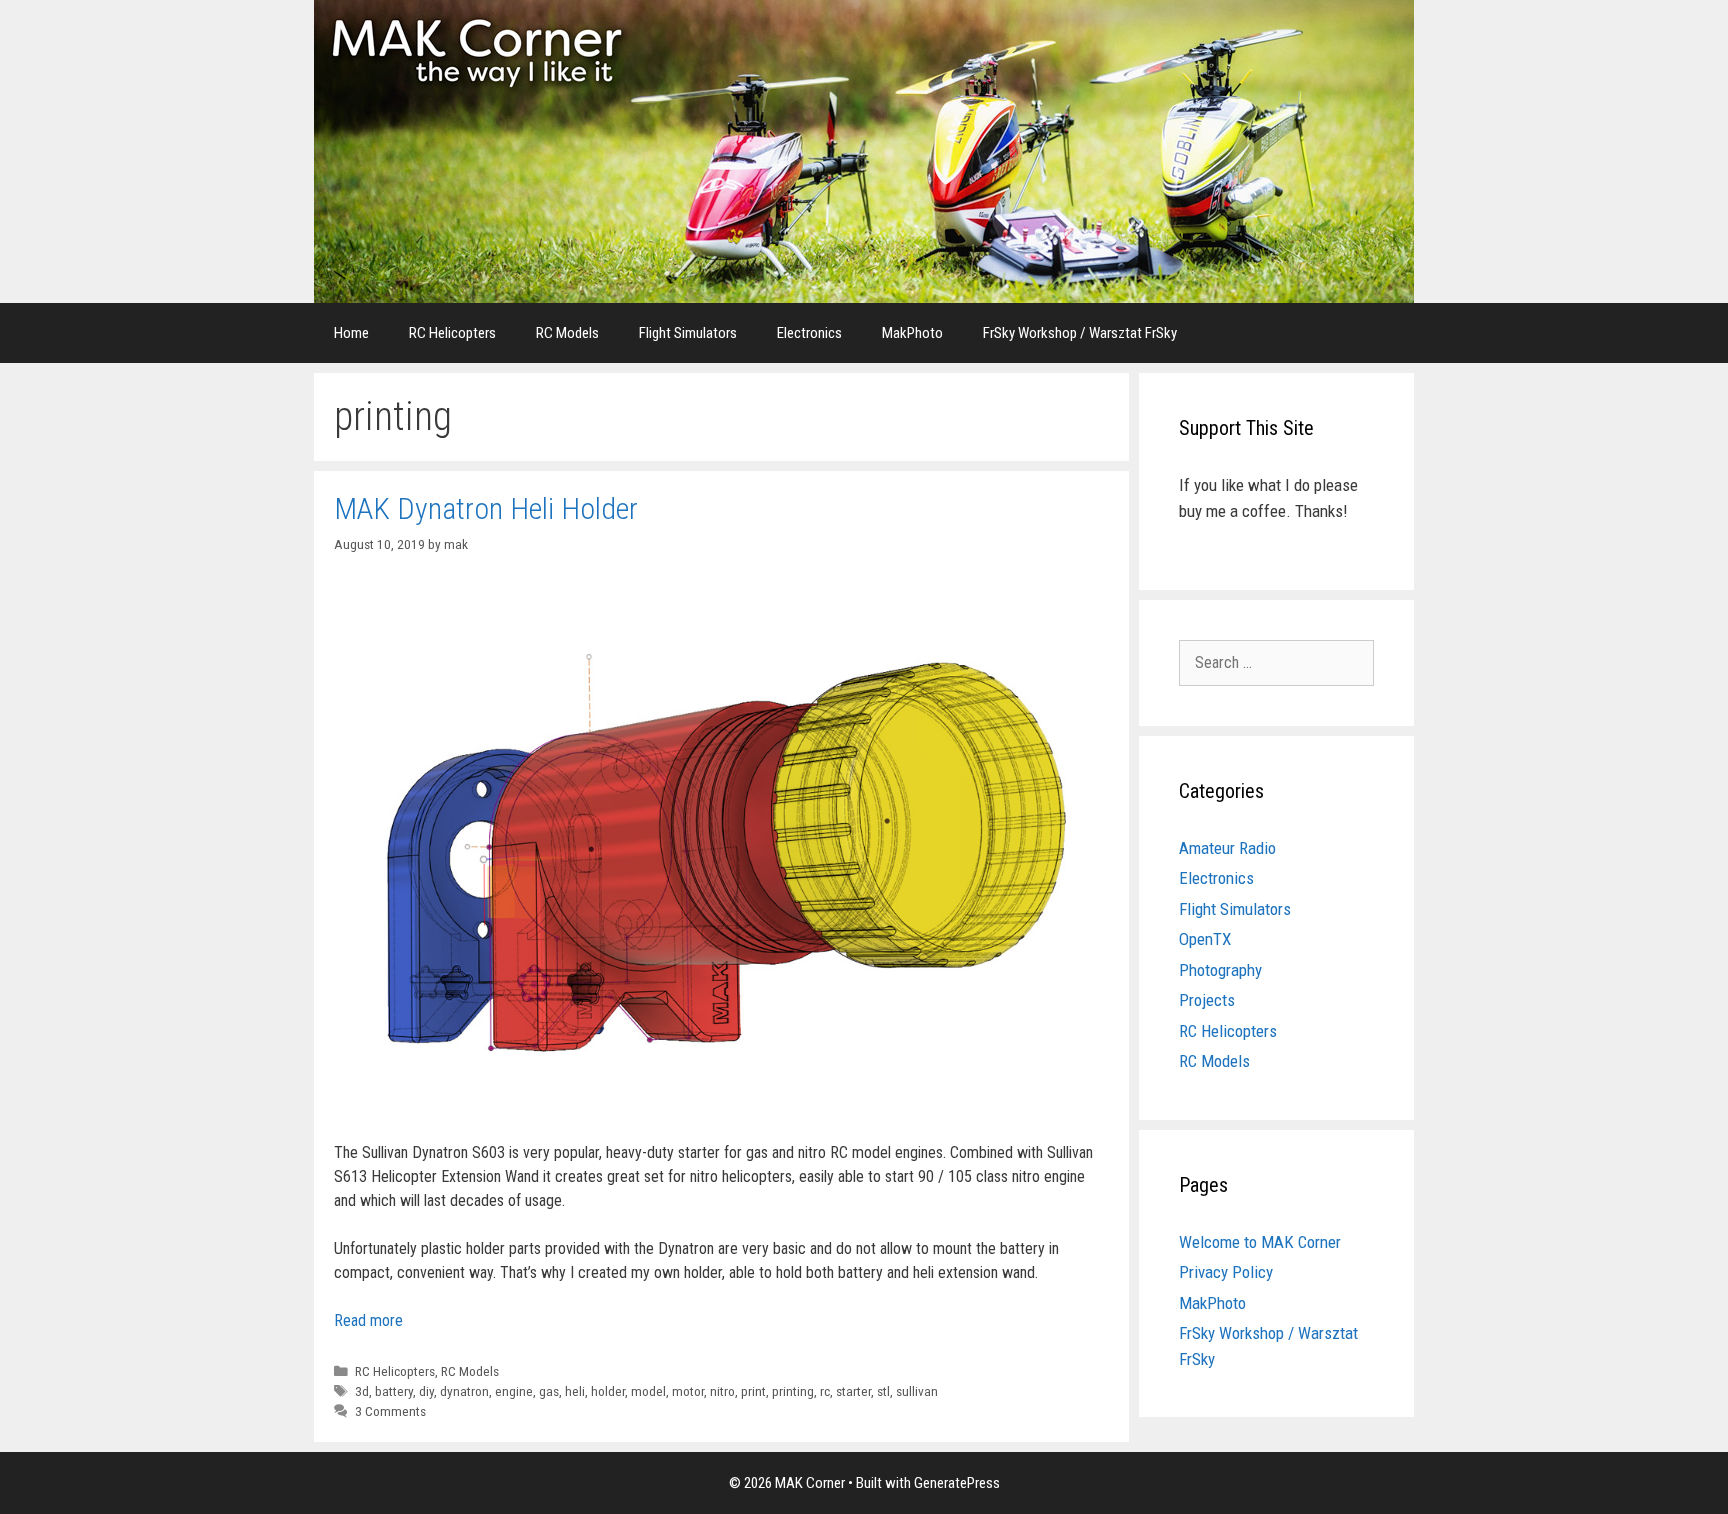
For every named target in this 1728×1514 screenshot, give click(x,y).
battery (394, 1391)
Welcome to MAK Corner (1260, 1242)
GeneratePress (957, 1483)
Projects (1207, 1000)
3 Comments (390, 1411)
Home (351, 333)
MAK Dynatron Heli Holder (486, 508)
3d (362, 1391)
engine (514, 1391)
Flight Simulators (688, 333)
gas (549, 1391)
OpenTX (1205, 939)
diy (426, 1391)
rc (825, 1391)
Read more (368, 1320)
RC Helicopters (452, 333)
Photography (1220, 970)
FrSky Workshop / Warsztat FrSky (1080, 333)
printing (793, 1391)
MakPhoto (912, 333)
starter (853, 1391)
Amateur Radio (1227, 848)
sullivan (917, 1391)
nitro (722, 1391)
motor (688, 1391)
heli (575, 1391)
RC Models (567, 333)
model (648, 1391)
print (753, 1391)
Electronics (809, 333)
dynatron (464, 1391)
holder (608, 1391)
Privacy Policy (1226, 1272)
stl (883, 1391)
